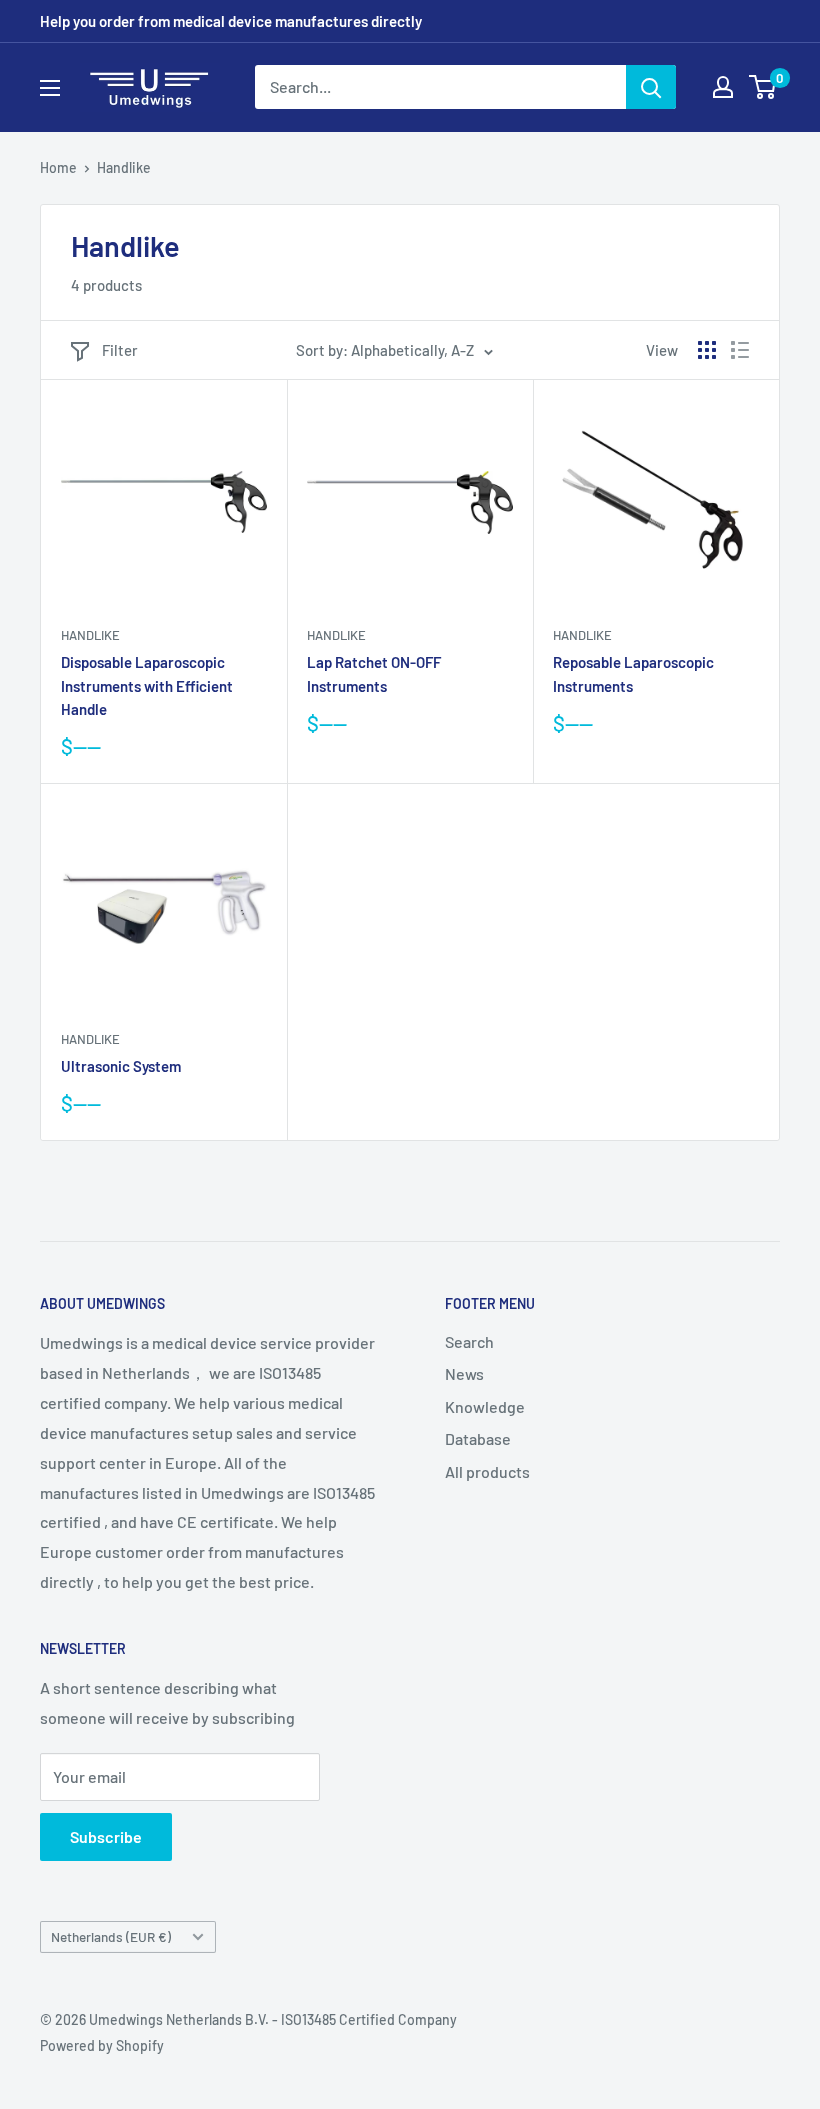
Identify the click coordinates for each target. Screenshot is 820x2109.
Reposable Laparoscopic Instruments (633, 673)
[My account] (723, 87)
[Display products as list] (740, 350)
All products (487, 1471)
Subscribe (106, 1836)
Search (469, 1341)
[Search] (651, 87)
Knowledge (485, 1406)
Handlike (124, 167)
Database (478, 1438)
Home (58, 167)
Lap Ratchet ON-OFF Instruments (374, 673)
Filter (120, 350)
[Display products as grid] (707, 350)
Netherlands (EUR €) (111, 1936)
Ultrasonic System (121, 1066)
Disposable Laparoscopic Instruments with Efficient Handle (147, 685)
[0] (763, 87)
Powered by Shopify (102, 2045)
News (464, 1373)
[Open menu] (50, 88)
